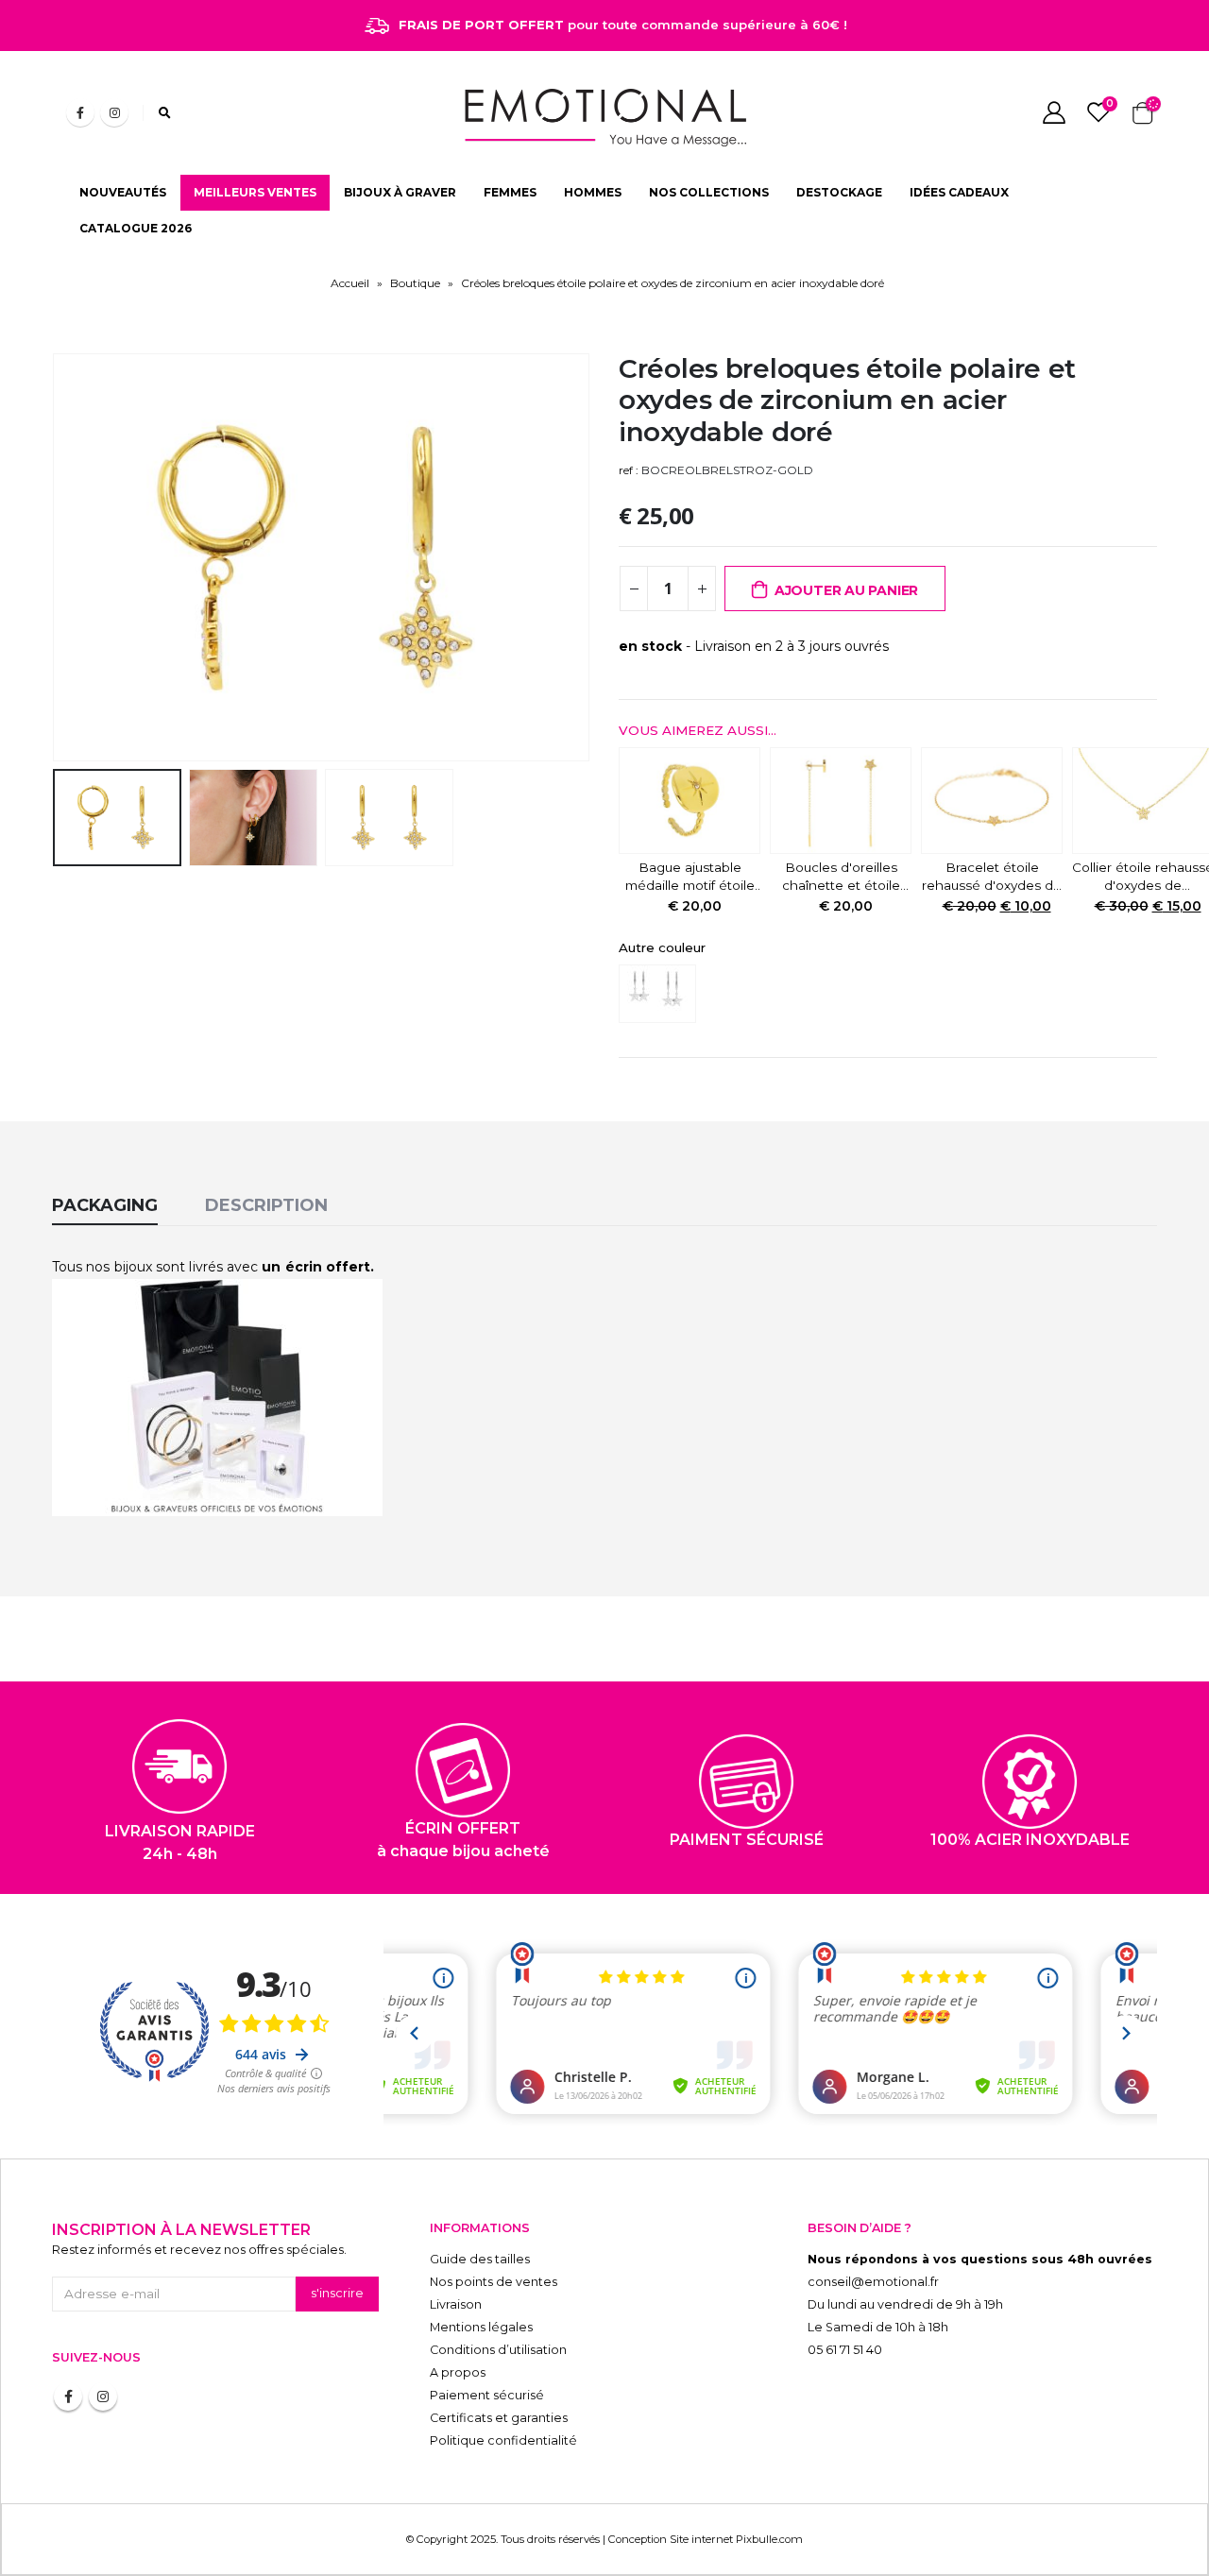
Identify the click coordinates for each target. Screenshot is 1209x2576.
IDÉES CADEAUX (959, 192)
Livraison (456, 2304)
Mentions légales (481, 2327)
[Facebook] (80, 112)
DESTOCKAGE (839, 192)
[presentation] (57, 557)
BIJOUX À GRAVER (400, 192)
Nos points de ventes (494, 2282)
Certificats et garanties (499, 2418)
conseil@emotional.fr (873, 2282)
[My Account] (1054, 112)
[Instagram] (114, 112)
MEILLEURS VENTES (255, 192)
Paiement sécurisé (487, 2395)
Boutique (415, 283)
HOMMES (593, 192)
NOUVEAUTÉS (123, 192)
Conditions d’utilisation (498, 2350)
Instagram (103, 2397)
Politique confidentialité (503, 2440)
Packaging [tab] (105, 1205)
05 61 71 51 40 (845, 2350)
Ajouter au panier (846, 590)
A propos (458, 2372)
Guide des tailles (480, 2259)
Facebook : (68, 2397)
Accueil (350, 283)
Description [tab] (266, 1205)
